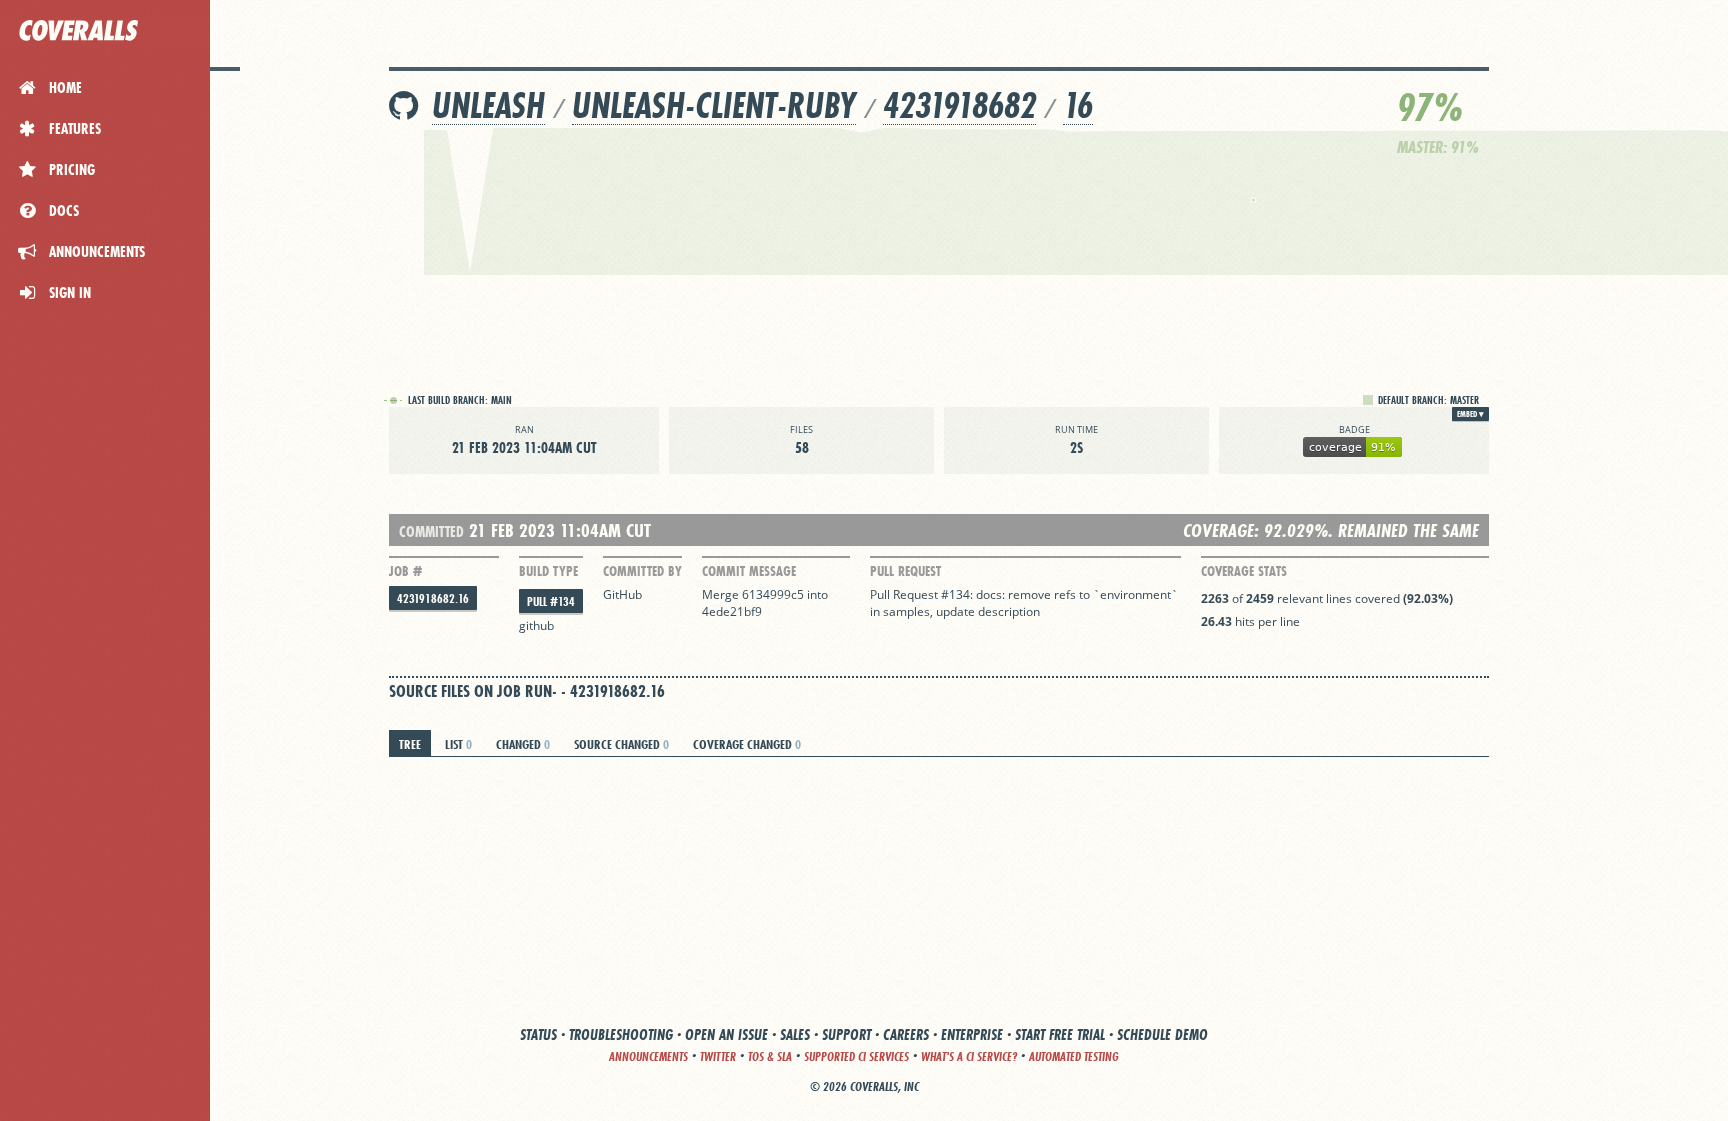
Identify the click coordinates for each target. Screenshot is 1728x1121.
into (817, 594)
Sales (795, 1034)
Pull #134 (551, 601)
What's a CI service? (969, 1056)
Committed (431, 531)
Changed (523, 744)
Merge (722, 594)
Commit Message (749, 571)
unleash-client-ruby (714, 105)
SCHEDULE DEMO (1162, 1034)
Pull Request (905, 571)
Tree (410, 744)
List (458, 744)
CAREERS (906, 1034)
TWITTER (718, 1056)
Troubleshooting (621, 1034)
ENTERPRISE (972, 1034)
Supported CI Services (856, 1056)
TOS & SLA (770, 1056)
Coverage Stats (1244, 571)
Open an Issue (726, 1034)
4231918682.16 (433, 598)
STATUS (538, 1034)
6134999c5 (773, 594)
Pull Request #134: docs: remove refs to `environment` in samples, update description (1024, 603)
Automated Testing (1074, 1056)
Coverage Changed (747, 744)
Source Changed (621, 744)
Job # (405, 571)
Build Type (548, 571)
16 (1078, 105)
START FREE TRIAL (1060, 1034)
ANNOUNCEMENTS (648, 1056)
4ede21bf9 (732, 611)
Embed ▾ (1470, 414)
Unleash (488, 105)
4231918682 (959, 105)
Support (846, 1034)
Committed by (642, 571)
